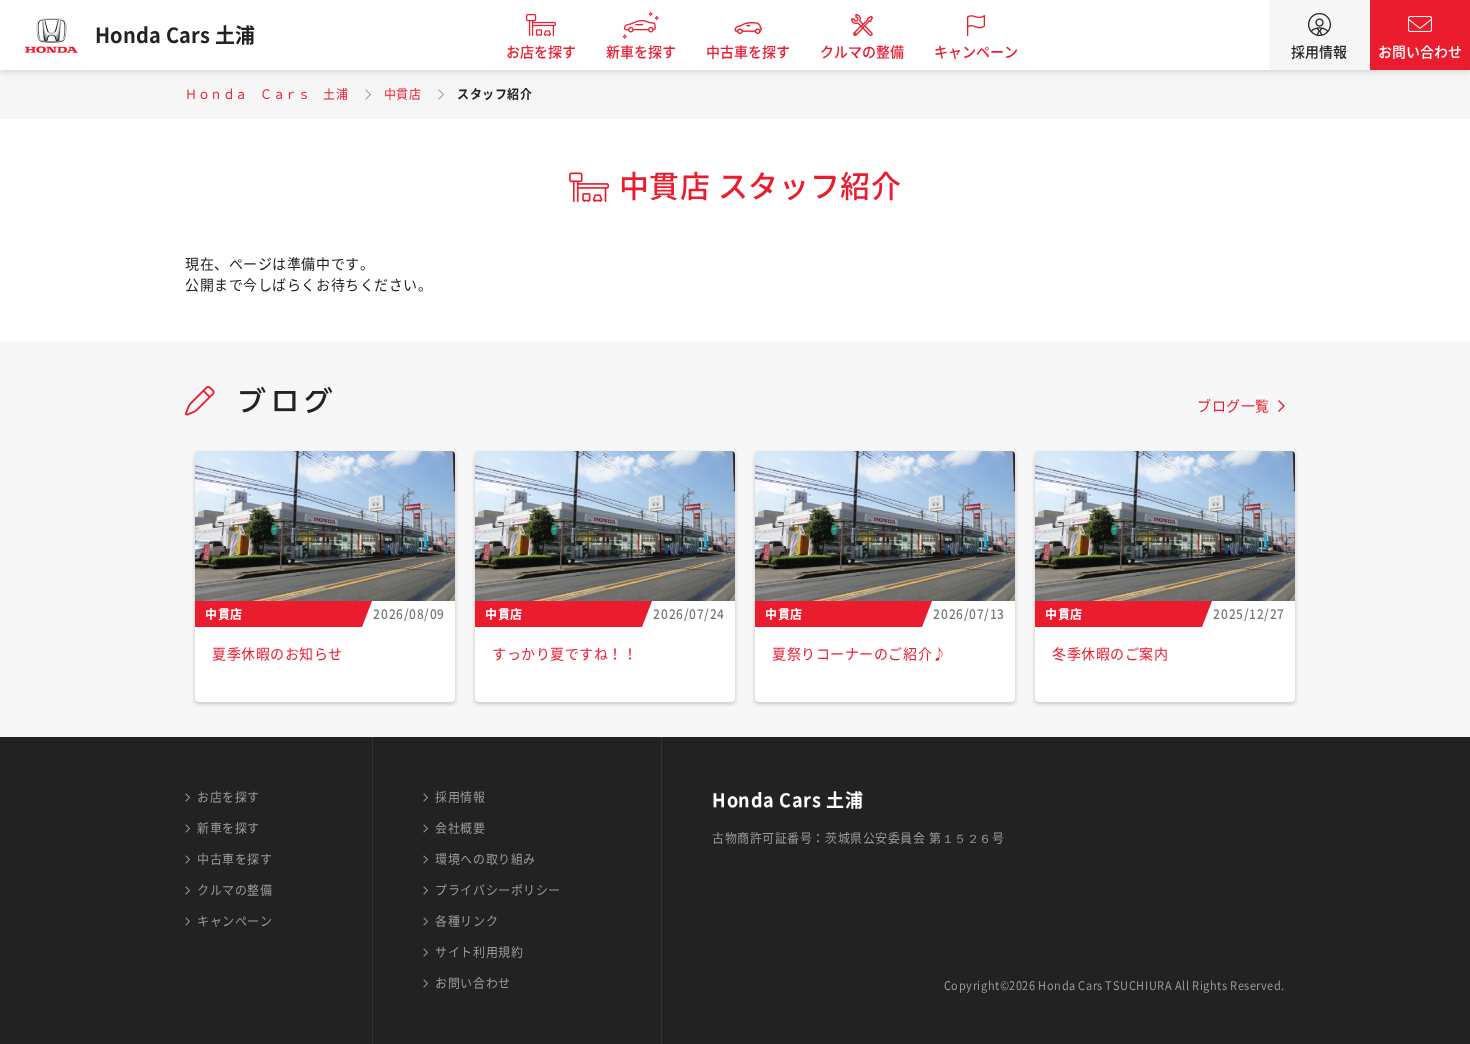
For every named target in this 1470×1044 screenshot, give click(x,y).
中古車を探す (748, 52)
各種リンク (466, 921)
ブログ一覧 (1233, 406)
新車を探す (641, 52)
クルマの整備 (862, 52)
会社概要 (460, 828)
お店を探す (541, 52)
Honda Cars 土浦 (175, 35)
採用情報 (1319, 52)
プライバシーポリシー (498, 890)
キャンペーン (976, 52)
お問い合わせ (1420, 52)
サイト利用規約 (479, 952)
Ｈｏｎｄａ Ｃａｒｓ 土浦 (266, 94)
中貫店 (403, 94)
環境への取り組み (485, 859)
